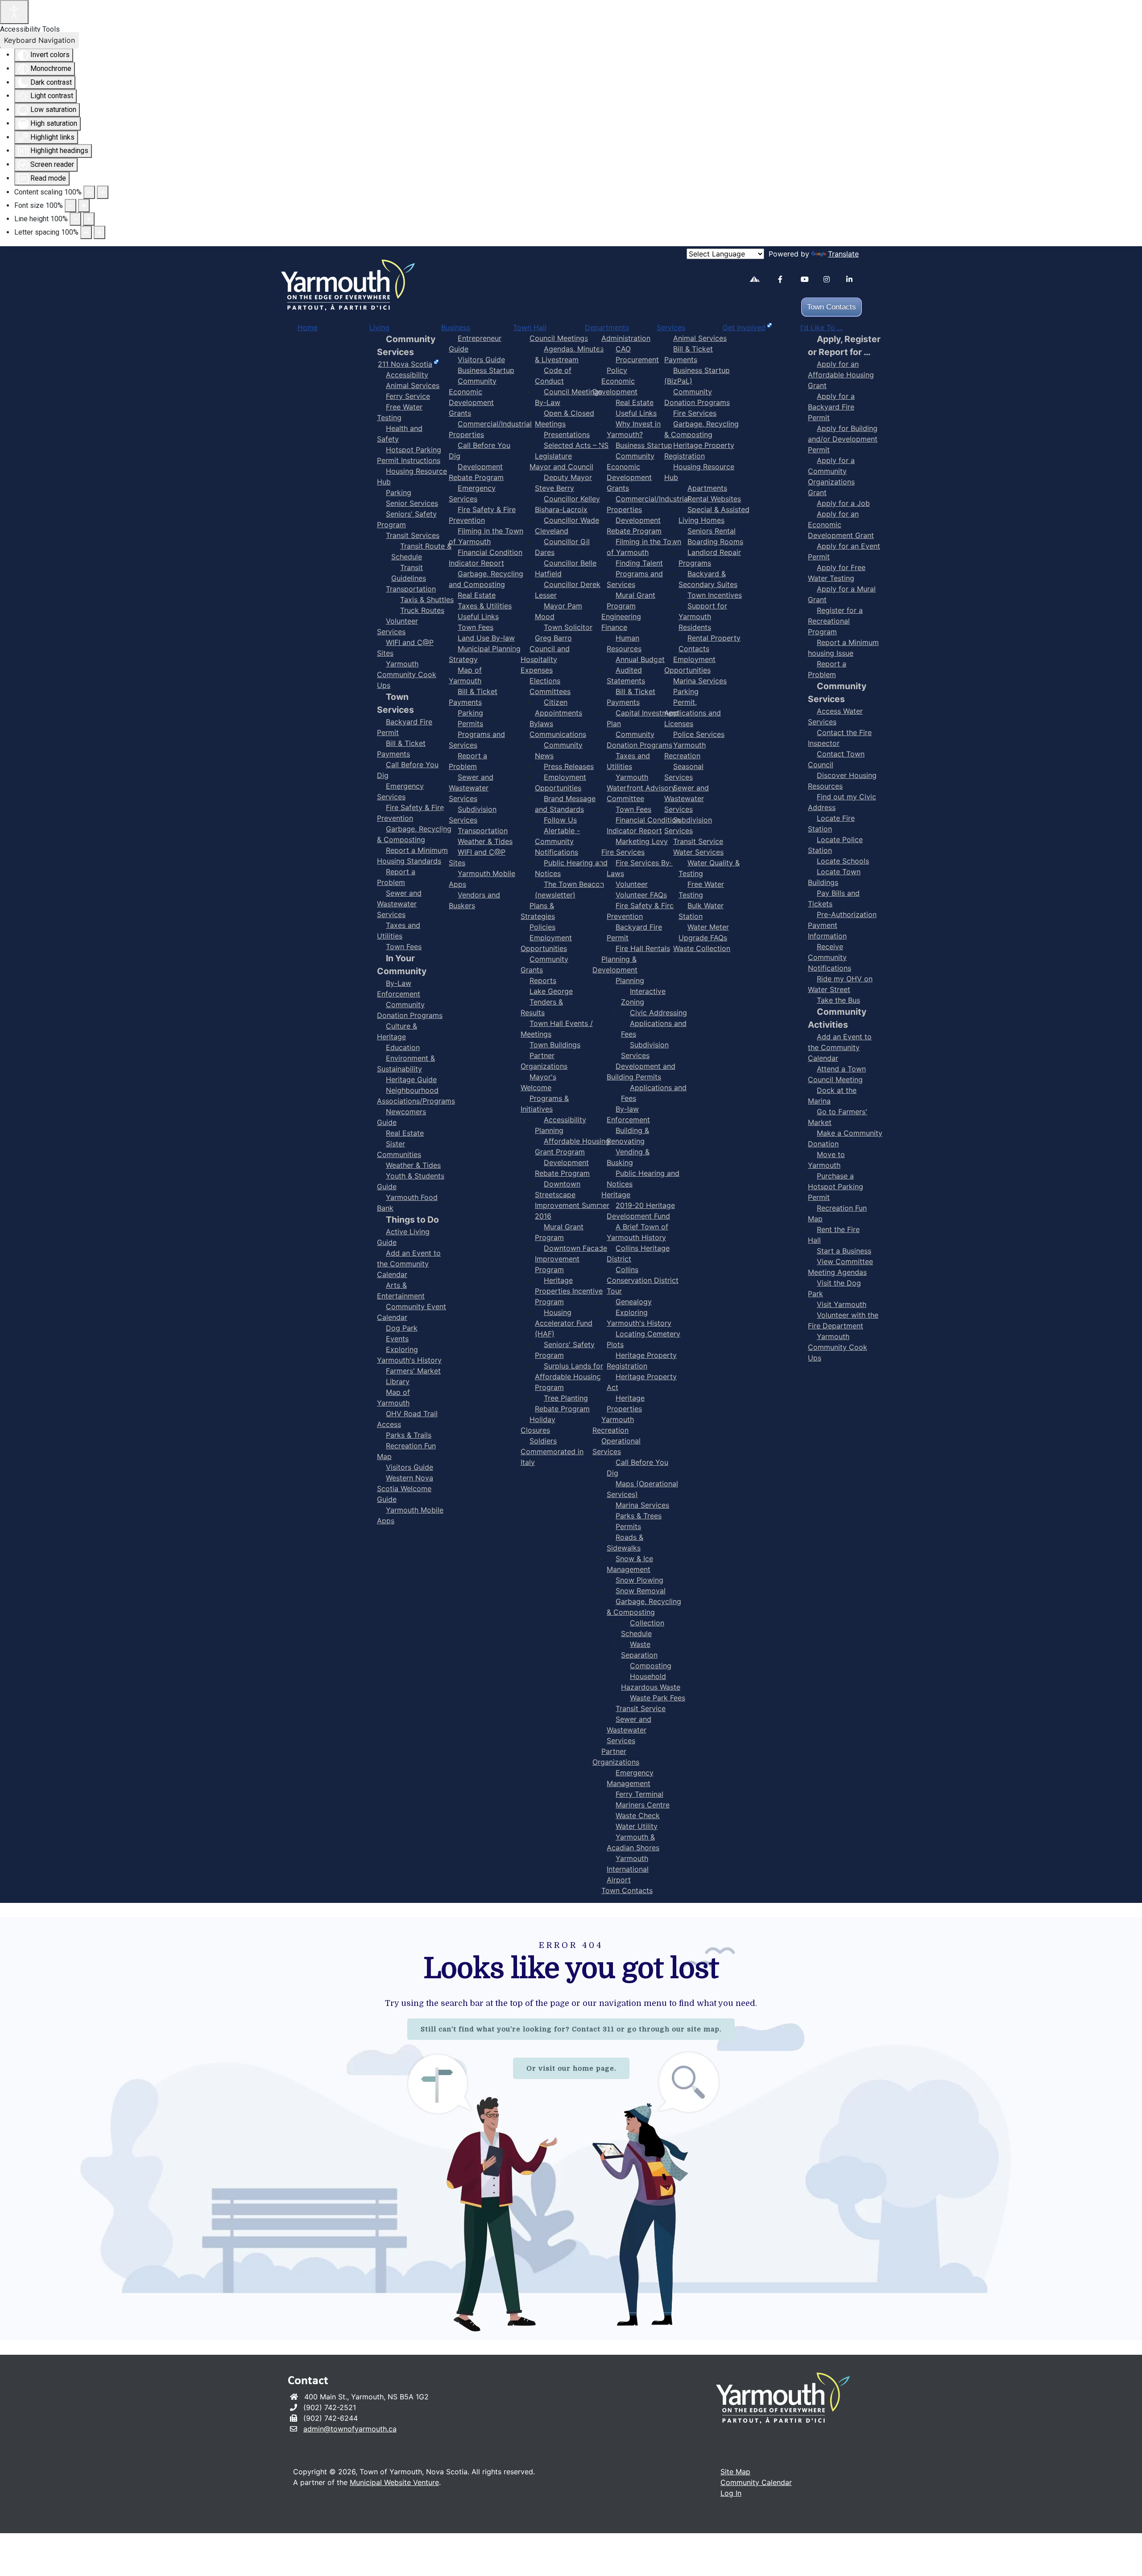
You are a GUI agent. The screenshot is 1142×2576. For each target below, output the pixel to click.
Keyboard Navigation (39, 40)
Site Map (735, 2472)
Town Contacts (832, 307)
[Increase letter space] (99, 232)
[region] (571, 2129)
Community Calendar (756, 2482)
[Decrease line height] (75, 219)
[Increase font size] (84, 206)
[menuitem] (308, 327)
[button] (1109, 2556)
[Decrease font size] (70, 206)
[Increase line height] (89, 219)
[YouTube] (809, 279)
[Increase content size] (103, 192)
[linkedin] (854, 279)
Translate (843, 254)
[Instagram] (831, 279)
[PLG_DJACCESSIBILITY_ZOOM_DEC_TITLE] (89, 192)
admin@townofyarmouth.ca (350, 2429)
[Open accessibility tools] (14, 12)
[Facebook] (786, 279)
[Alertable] (758, 281)
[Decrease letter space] (86, 232)
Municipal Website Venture (394, 2482)
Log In (731, 2493)
